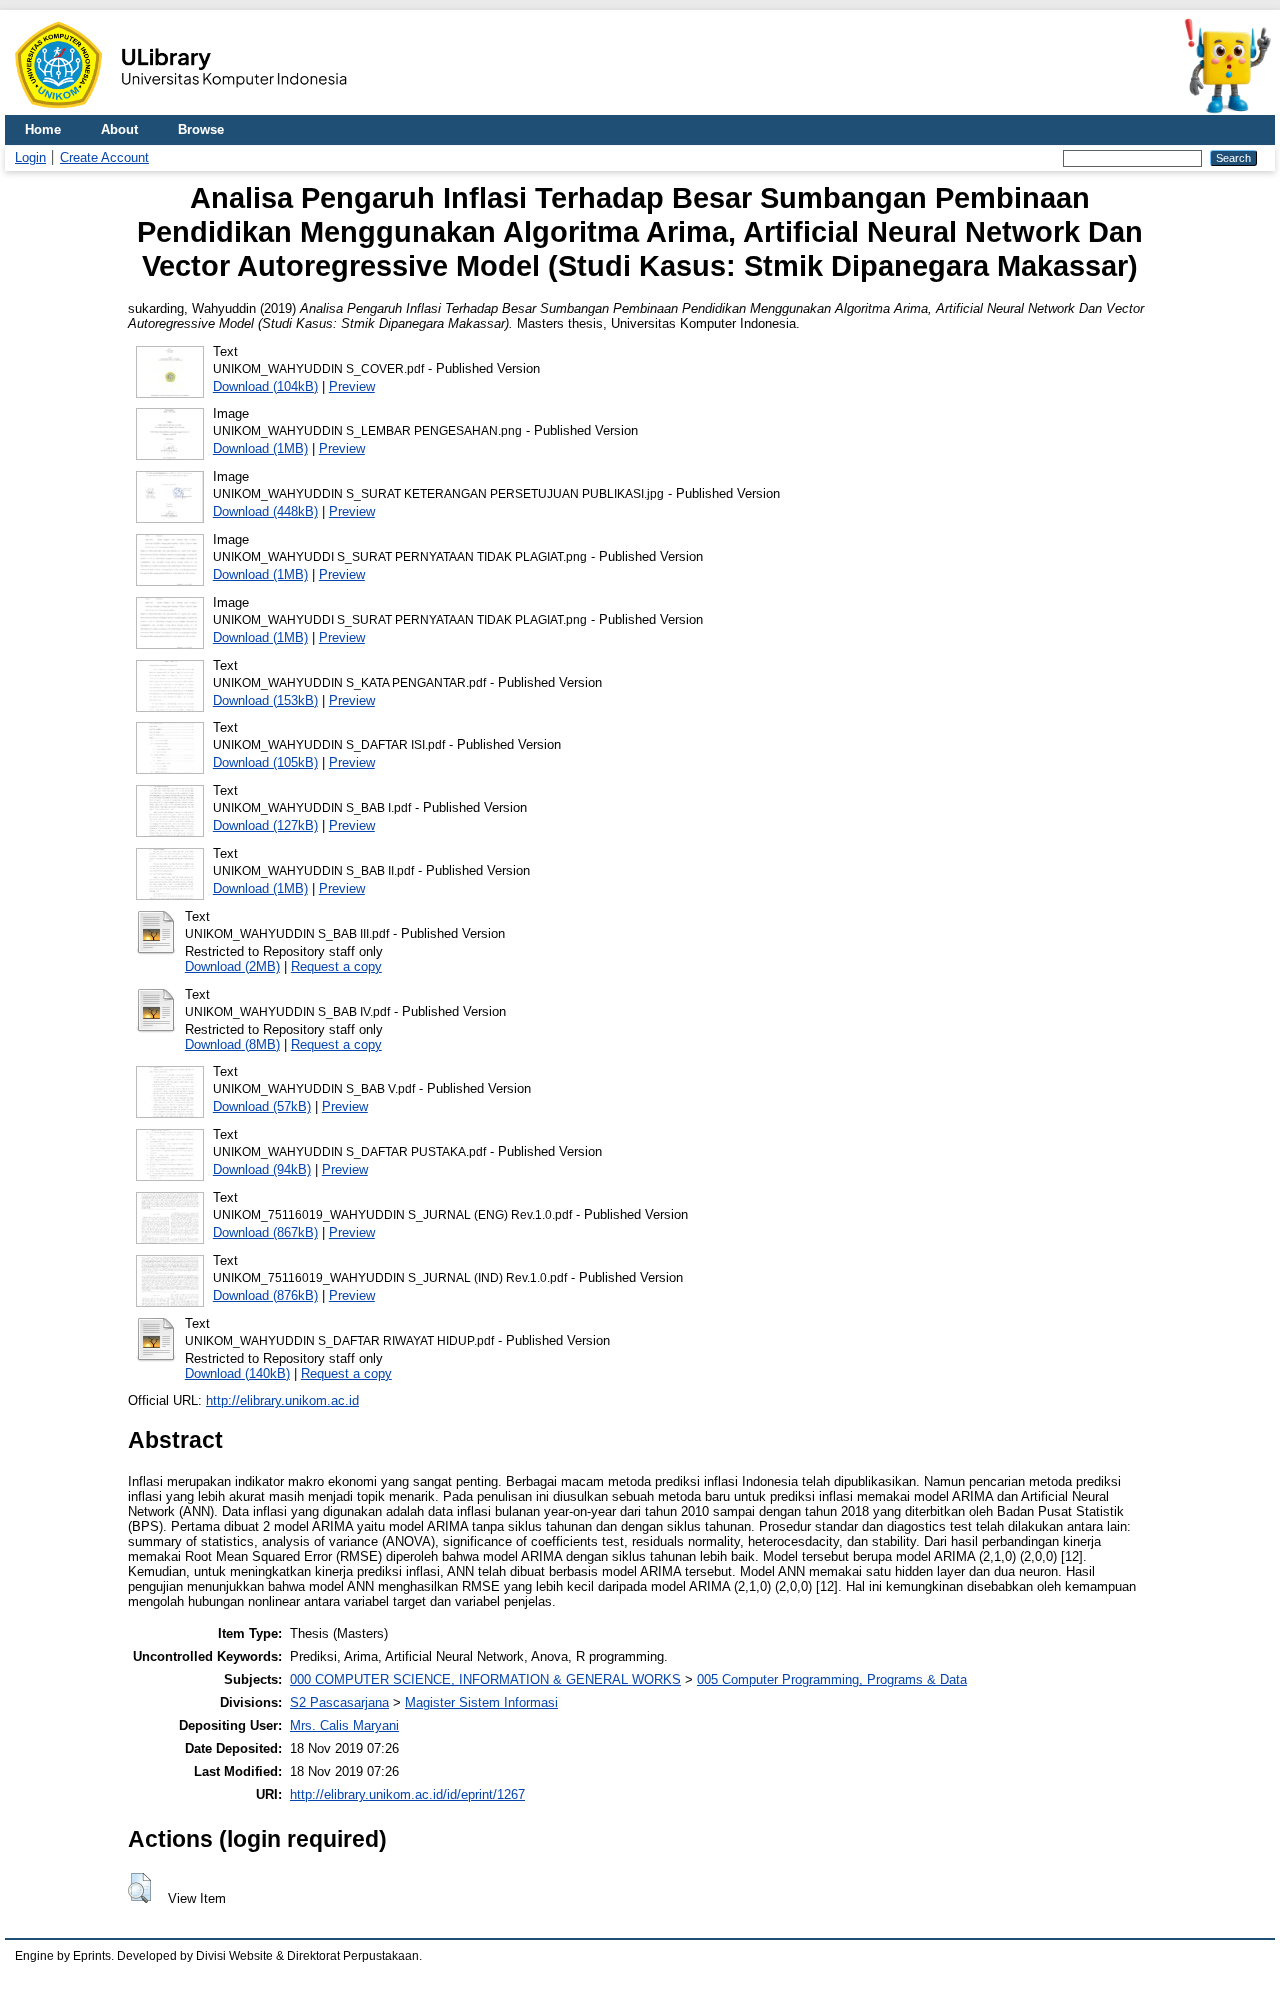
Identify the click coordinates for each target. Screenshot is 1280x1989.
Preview (352, 386)
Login (30, 157)
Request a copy (336, 966)
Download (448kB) (265, 511)
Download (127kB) (265, 825)
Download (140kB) (237, 1373)
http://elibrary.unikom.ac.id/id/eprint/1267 (407, 1794)
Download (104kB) (265, 386)
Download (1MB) (260, 448)
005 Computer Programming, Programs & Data (832, 1679)
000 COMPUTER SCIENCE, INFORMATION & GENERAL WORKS (485, 1679)
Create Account (104, 157)
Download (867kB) (265, 1232)
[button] (139, 1888)
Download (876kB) (265, 1295)
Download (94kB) (262, 1169)
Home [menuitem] (43, 129)
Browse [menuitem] (201, 129)
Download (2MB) (232, 966)
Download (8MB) (232, 1044)
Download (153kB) (265, 700)
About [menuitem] (119, 129)
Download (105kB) (265, 762)
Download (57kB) (262, 1106)
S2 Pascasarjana (339, 1702)
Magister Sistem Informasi (481, 1702)
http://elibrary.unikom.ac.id (282, 1400)
